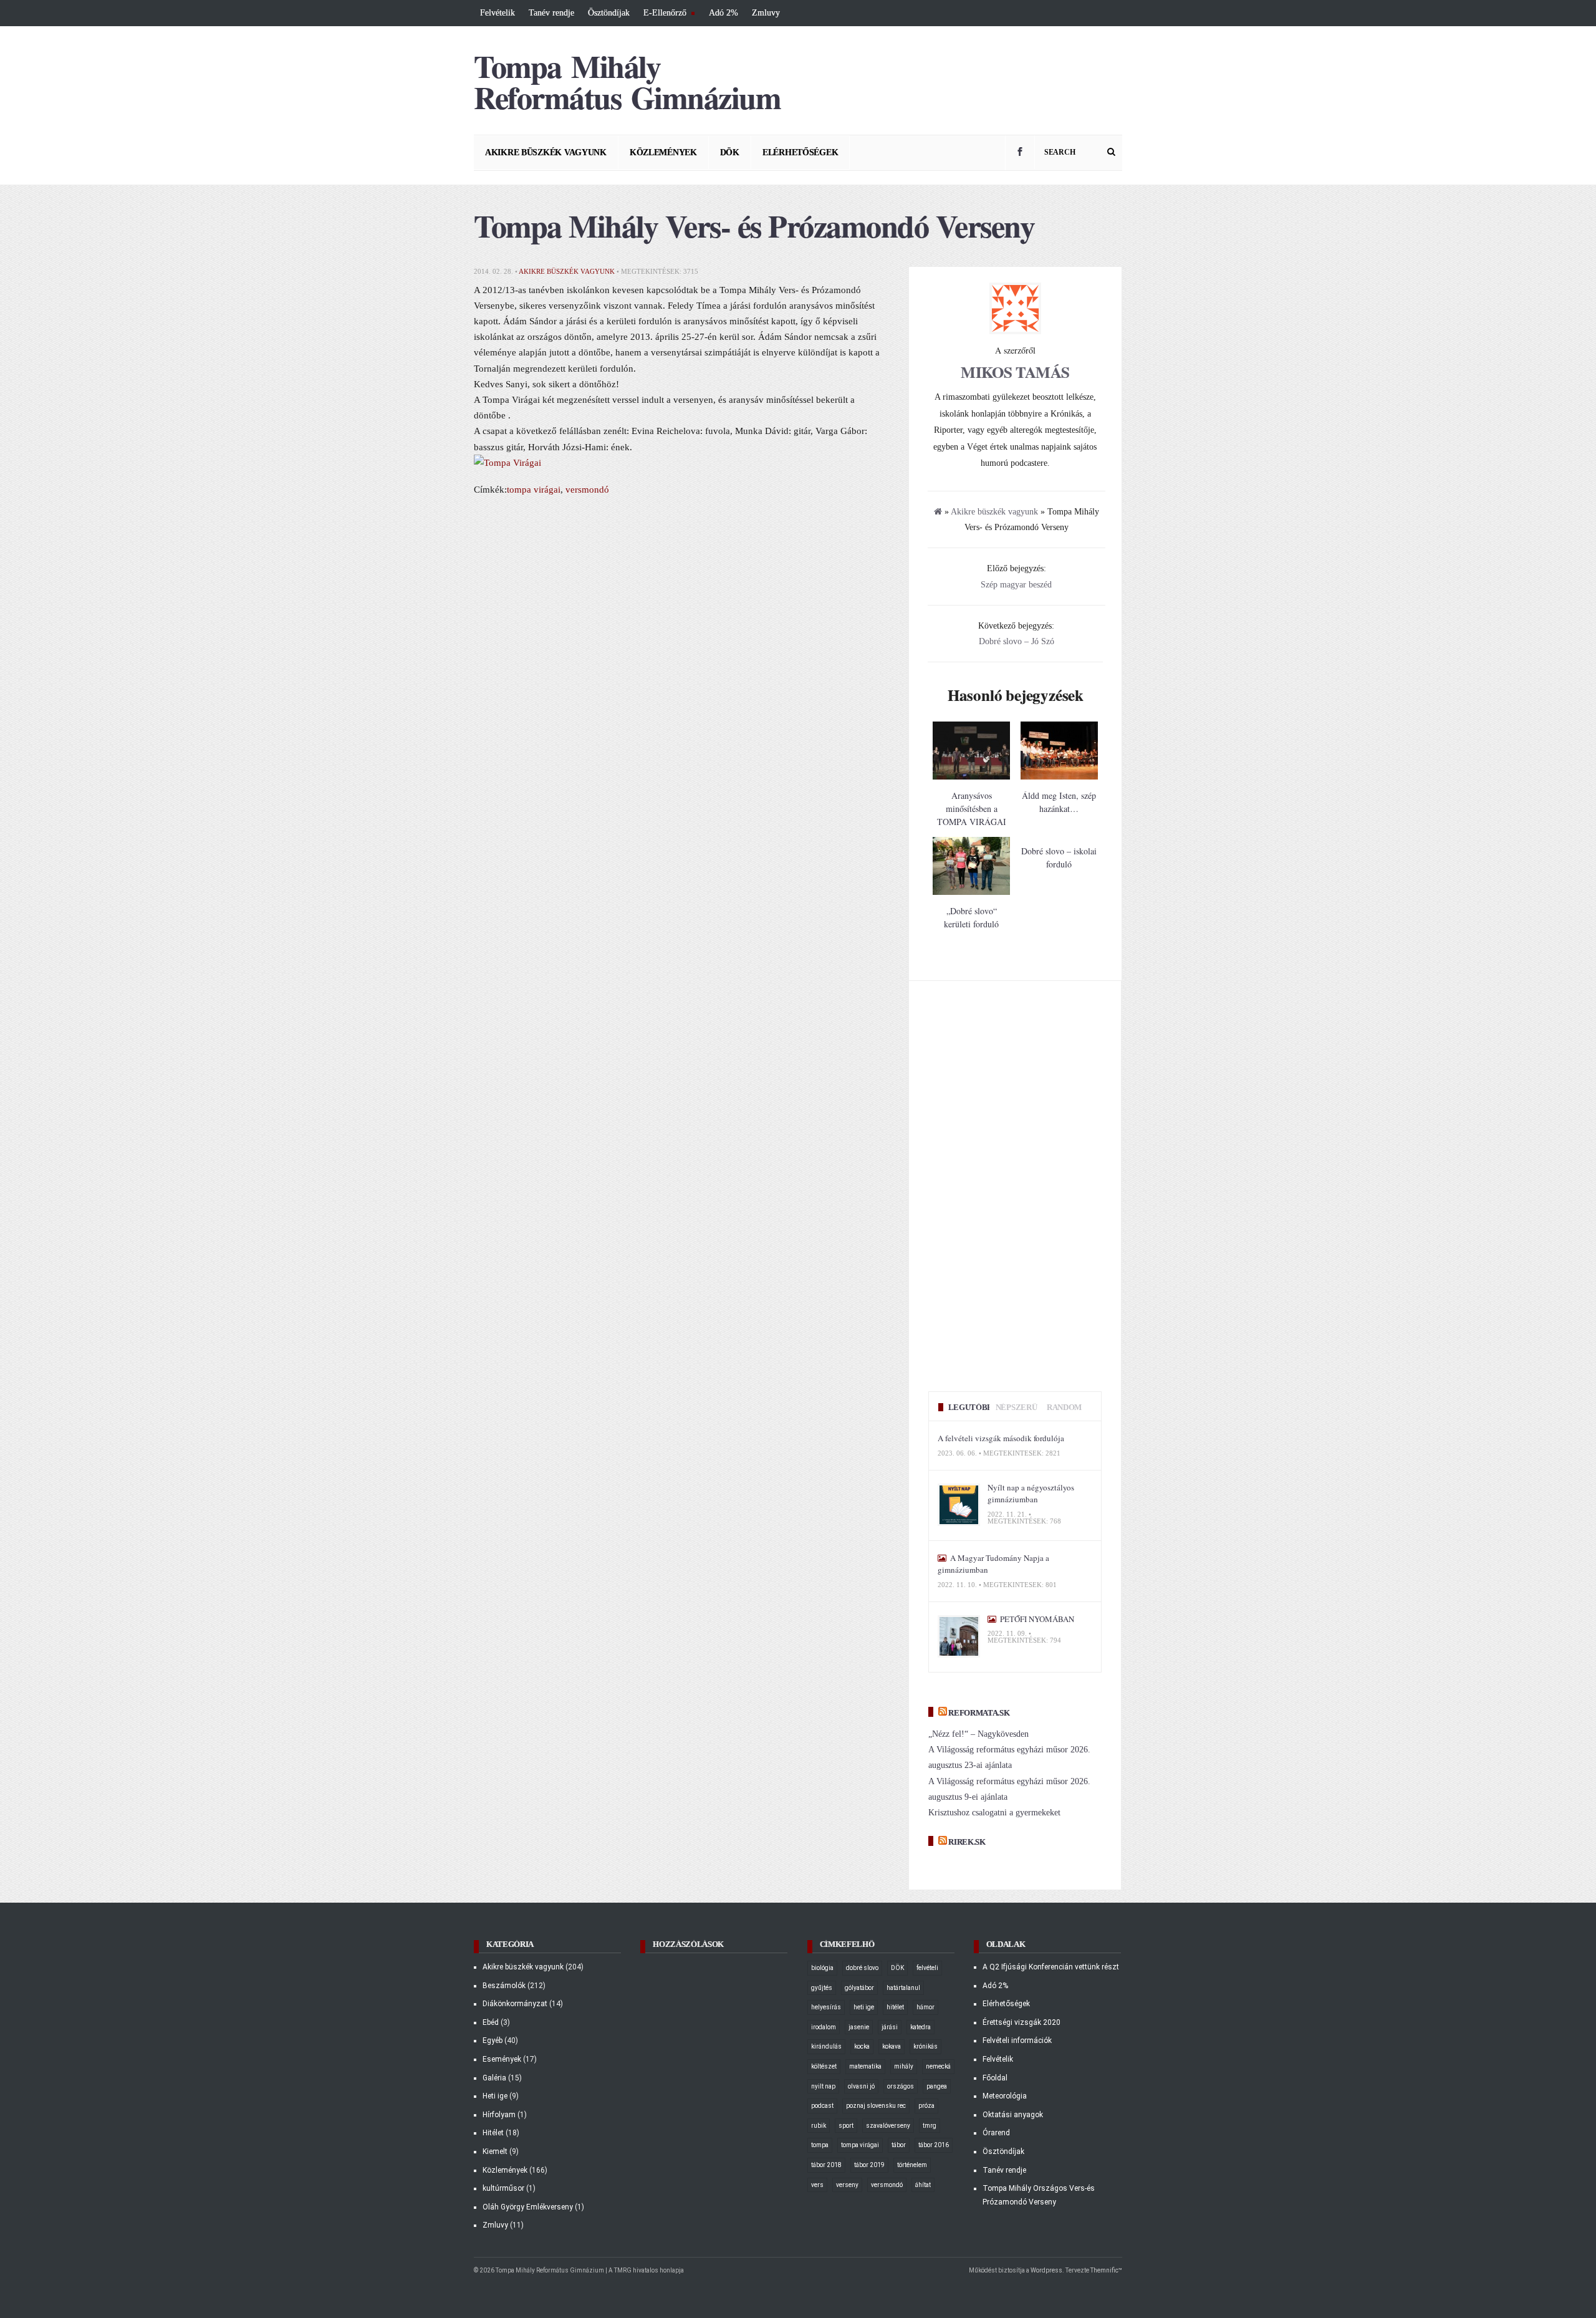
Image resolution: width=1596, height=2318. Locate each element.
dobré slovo (862, 1968)
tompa (820, 2145)
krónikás (925, 2046)
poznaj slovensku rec (876, 2106)
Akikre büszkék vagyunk (546, 152)
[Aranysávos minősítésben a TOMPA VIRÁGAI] (971, 777)
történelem (912, 2165)
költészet (824, 2066)
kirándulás (826, 2046)
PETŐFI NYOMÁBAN (1036, 1619)
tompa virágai (534, 489)
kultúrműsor (503, 2188)
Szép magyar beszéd (1016, 585)
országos (901, 2086)
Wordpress (1046, 2270)
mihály (904, 2066)
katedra (921, 2027)
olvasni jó (861, 2086)
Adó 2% (723, 13)
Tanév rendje (551, 13)
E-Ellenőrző (663, 14)
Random (1064, 1407)
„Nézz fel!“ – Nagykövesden (978, 1734)
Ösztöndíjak (609, 13)
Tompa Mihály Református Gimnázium (627, 81)
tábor (899, 2145)
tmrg (930, 2126)
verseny (847, 2185)
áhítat (923, 2185)
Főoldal (995, 2078)
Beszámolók (504, 1986)
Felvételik (498, 13)
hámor (925, 2007)
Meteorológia (1005, 2096)
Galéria (494, 2078)
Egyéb (493, 2040)
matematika (865, 2066)
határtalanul (903, 1988)
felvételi (927, 1968)
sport (846, 2126)
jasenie (859, 2027)
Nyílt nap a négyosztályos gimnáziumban (1031, 1494)
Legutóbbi (972, 1407)
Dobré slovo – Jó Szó (1017, 641)
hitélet (895, 2007)
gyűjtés (822, 1988)
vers (817, 2185)
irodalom (824, 2027)
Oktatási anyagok (1013, 2115)
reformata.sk (979, 1713)
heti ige (864, 2007)
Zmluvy (766, 13)
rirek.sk (967, 1842)
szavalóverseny (888, 2126)
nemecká (938, 2066)
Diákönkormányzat (515, 2004)
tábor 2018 (826, 2165)
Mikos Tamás (1015, 372)
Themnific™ (1106, 2270)
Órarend (996, 2133)
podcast (822, 2106)
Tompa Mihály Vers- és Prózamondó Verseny (754, 225)
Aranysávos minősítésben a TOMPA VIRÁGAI (972, 809)
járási (890, 2027)
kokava (892, 2046)
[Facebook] (1020, 153)
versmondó (587, 489)
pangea (937, 2086)
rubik (819, 2126)
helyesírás (826, 2007)
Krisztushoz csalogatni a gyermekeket (994, 1813)
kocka (862, 2046)
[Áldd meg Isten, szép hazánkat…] (1059, 777)
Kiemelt (495, 2151)
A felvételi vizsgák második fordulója (1001, 1438)
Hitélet (493, 2133)
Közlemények (663, 152)
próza (926, 2106)
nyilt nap (823, 2086)
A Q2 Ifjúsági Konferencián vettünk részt (1051, 1967)
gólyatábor (859, 1988)
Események (502, 2059)
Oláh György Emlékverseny (528, 2207)
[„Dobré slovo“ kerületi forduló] (971, 892)
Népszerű (1016, 1407)
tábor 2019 (869, 2165)
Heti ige (495, 2096)
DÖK (730, 152)
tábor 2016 (934, 2145)
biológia (822, 1968)
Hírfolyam (499, 2115)
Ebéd (491, 2022)
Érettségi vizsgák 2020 (1022, 2022)
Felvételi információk (1017, 2040)
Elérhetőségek (800, 152)
